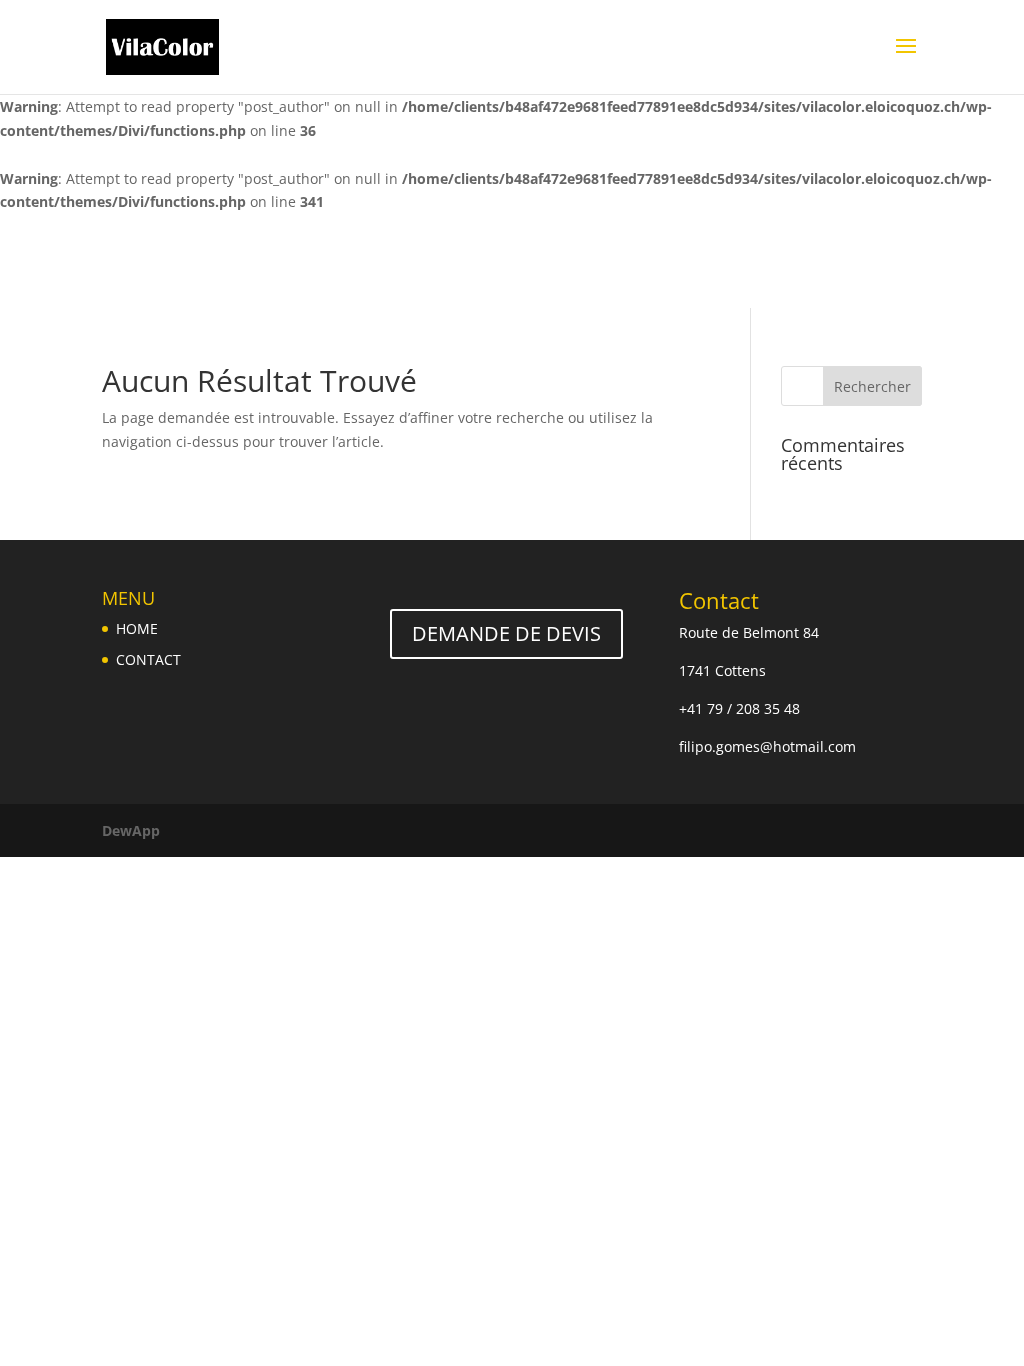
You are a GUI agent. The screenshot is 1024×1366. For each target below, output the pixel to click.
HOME (137, 628)
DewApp (131, 830)
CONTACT (148, 659)
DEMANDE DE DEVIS (506, 633)
